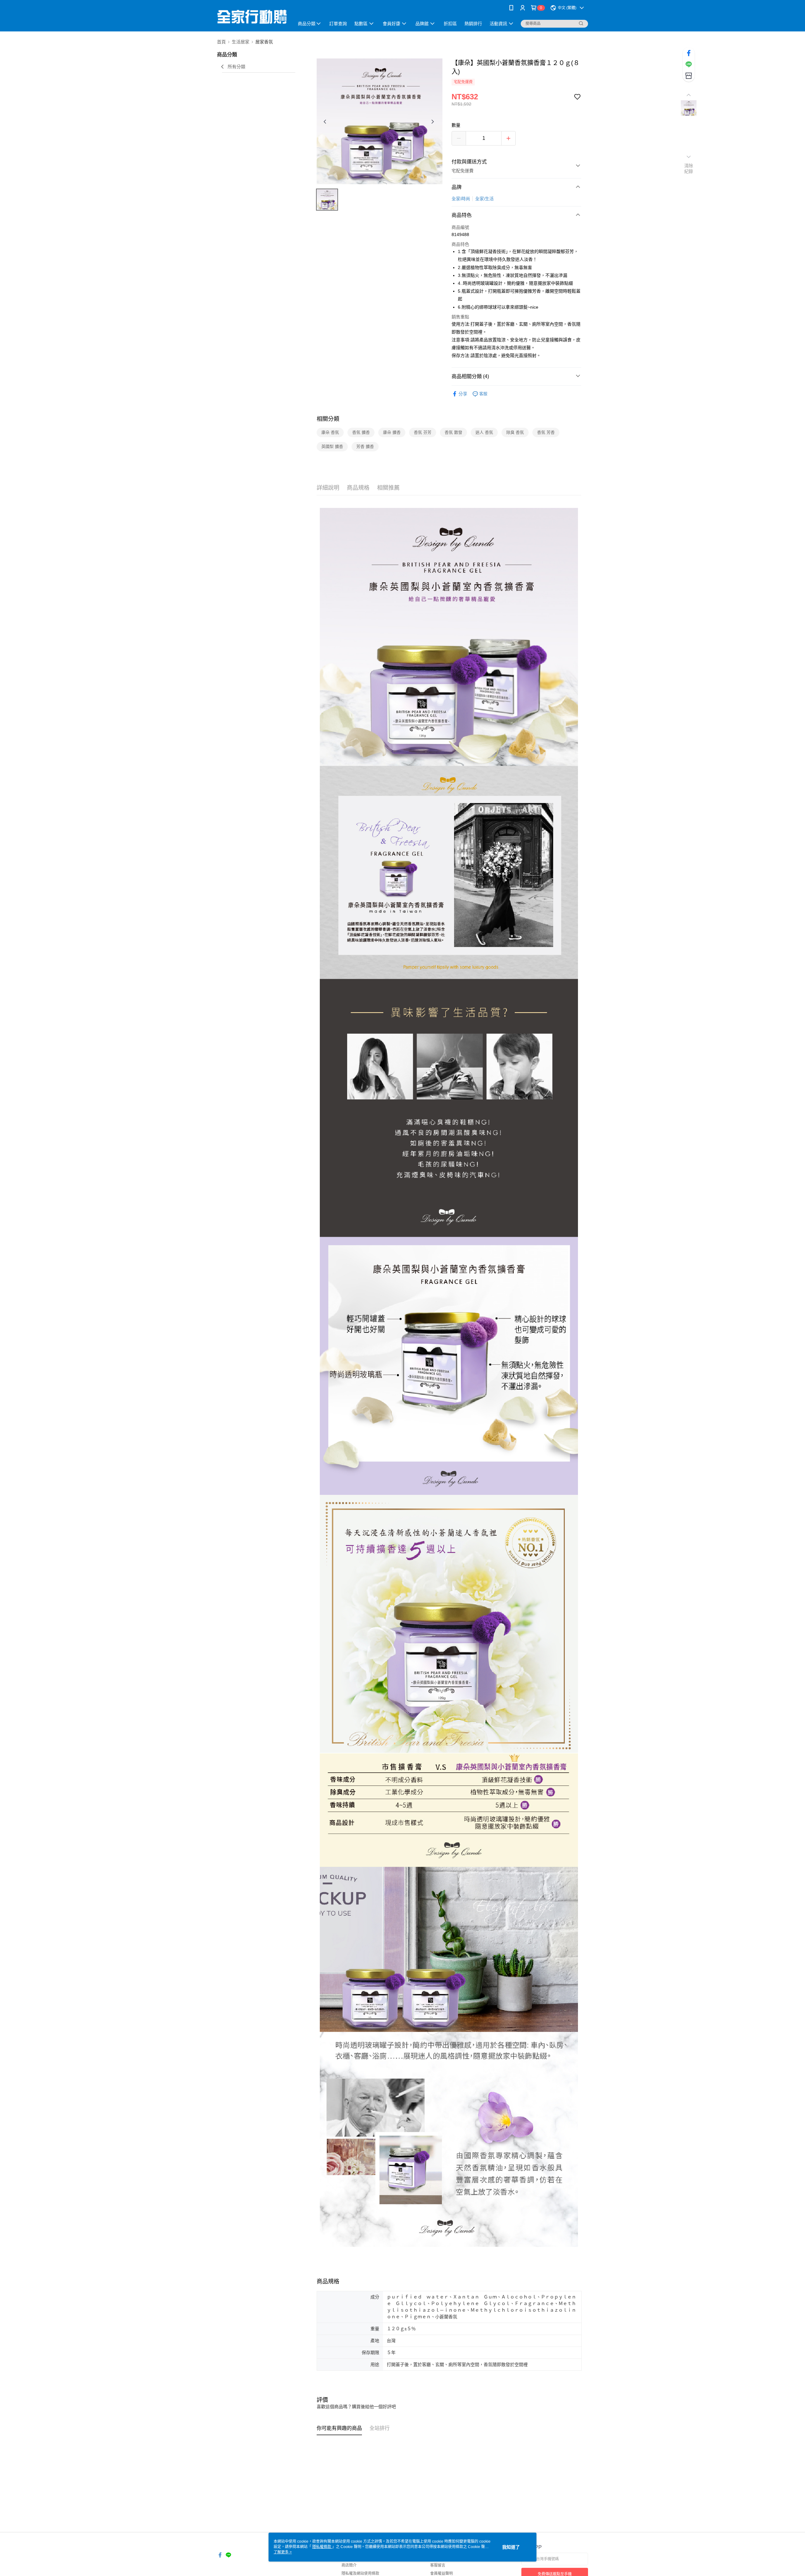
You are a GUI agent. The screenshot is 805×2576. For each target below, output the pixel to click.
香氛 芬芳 (423, 432)
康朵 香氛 (330, 432)
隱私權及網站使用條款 (360, 2573)
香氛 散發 (453, 432)
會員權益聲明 (441, 2573)
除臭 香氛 (515, 432)
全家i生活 (484, 199)
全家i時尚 (461, 199)
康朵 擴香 (392, 432)
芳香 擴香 (365, 446)
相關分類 (328, 419)
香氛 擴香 (361, 432)
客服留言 (438, 2565)
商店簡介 (349, 2565)
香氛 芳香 (546, 432)
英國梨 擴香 (332, 446)
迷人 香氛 (484, 432)
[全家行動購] (252, 17)
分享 (463, 394)
